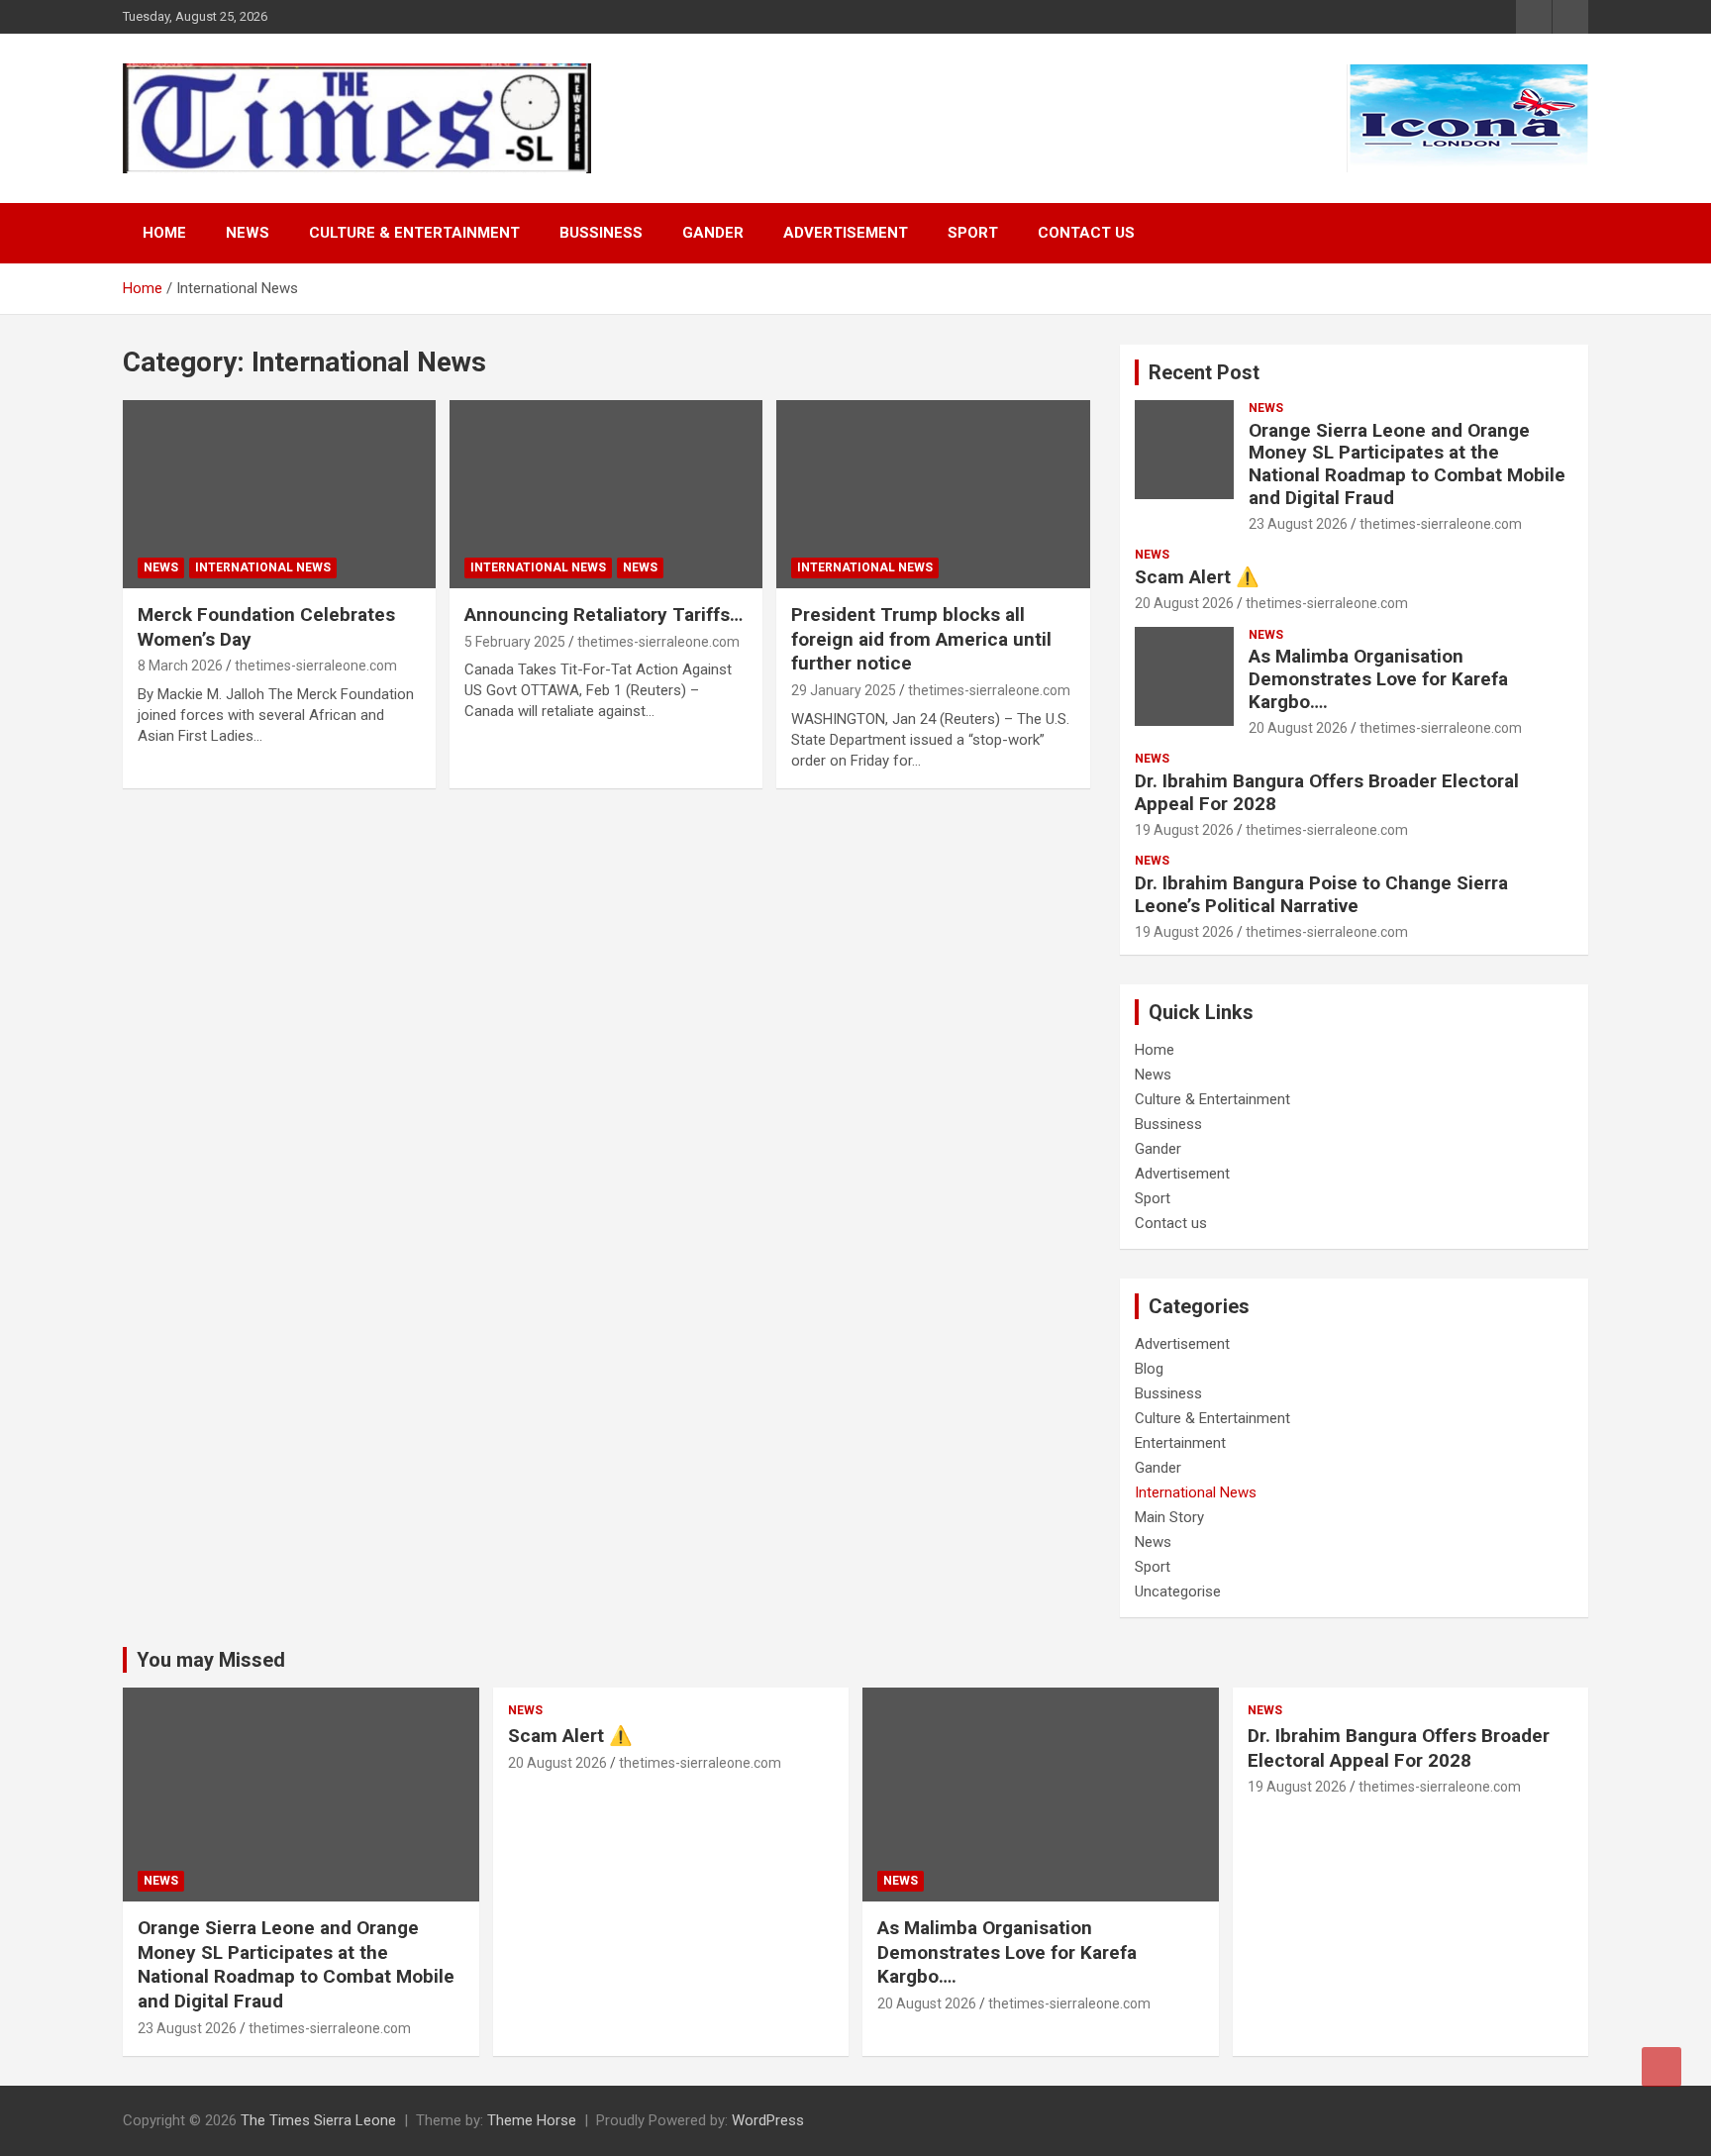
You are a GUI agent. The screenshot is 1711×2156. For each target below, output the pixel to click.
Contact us (1086, 233)
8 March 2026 (180, 666)
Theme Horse (532, 2120)
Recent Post (1204, 372)
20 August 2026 (1184, 603)
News (248, 233)
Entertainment (1180, 1443)
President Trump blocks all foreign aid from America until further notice (921, 639)
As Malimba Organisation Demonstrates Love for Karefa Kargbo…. (1378, 679)
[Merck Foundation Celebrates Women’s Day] (279, 495)
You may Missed (211, 1660)
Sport (973, 233)
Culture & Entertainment (414, 233)
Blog (1149, 1369)
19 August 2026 (1184, 830)
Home (164, 233)
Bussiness (601, 233)
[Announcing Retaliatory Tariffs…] (606, 495)
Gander (713, 233)
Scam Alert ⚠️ (1197, 577)
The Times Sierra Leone (318, 2120)
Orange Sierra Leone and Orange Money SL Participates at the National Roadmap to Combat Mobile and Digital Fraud (1407, 464)
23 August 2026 (1298, 524)
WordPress (768, 2120)
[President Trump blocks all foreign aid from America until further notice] (933, 495)
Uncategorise (1178, 1591)
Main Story (1169, 1517)
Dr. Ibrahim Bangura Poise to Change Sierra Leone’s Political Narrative (1321, 894)
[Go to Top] (1661, 2067)
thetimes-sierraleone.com (316, 666)
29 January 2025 (844, 690)
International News (263, 567)
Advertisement (846, 233)
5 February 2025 (515, 642)
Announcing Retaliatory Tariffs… (604, 615)
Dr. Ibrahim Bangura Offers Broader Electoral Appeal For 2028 (1327, 792)
